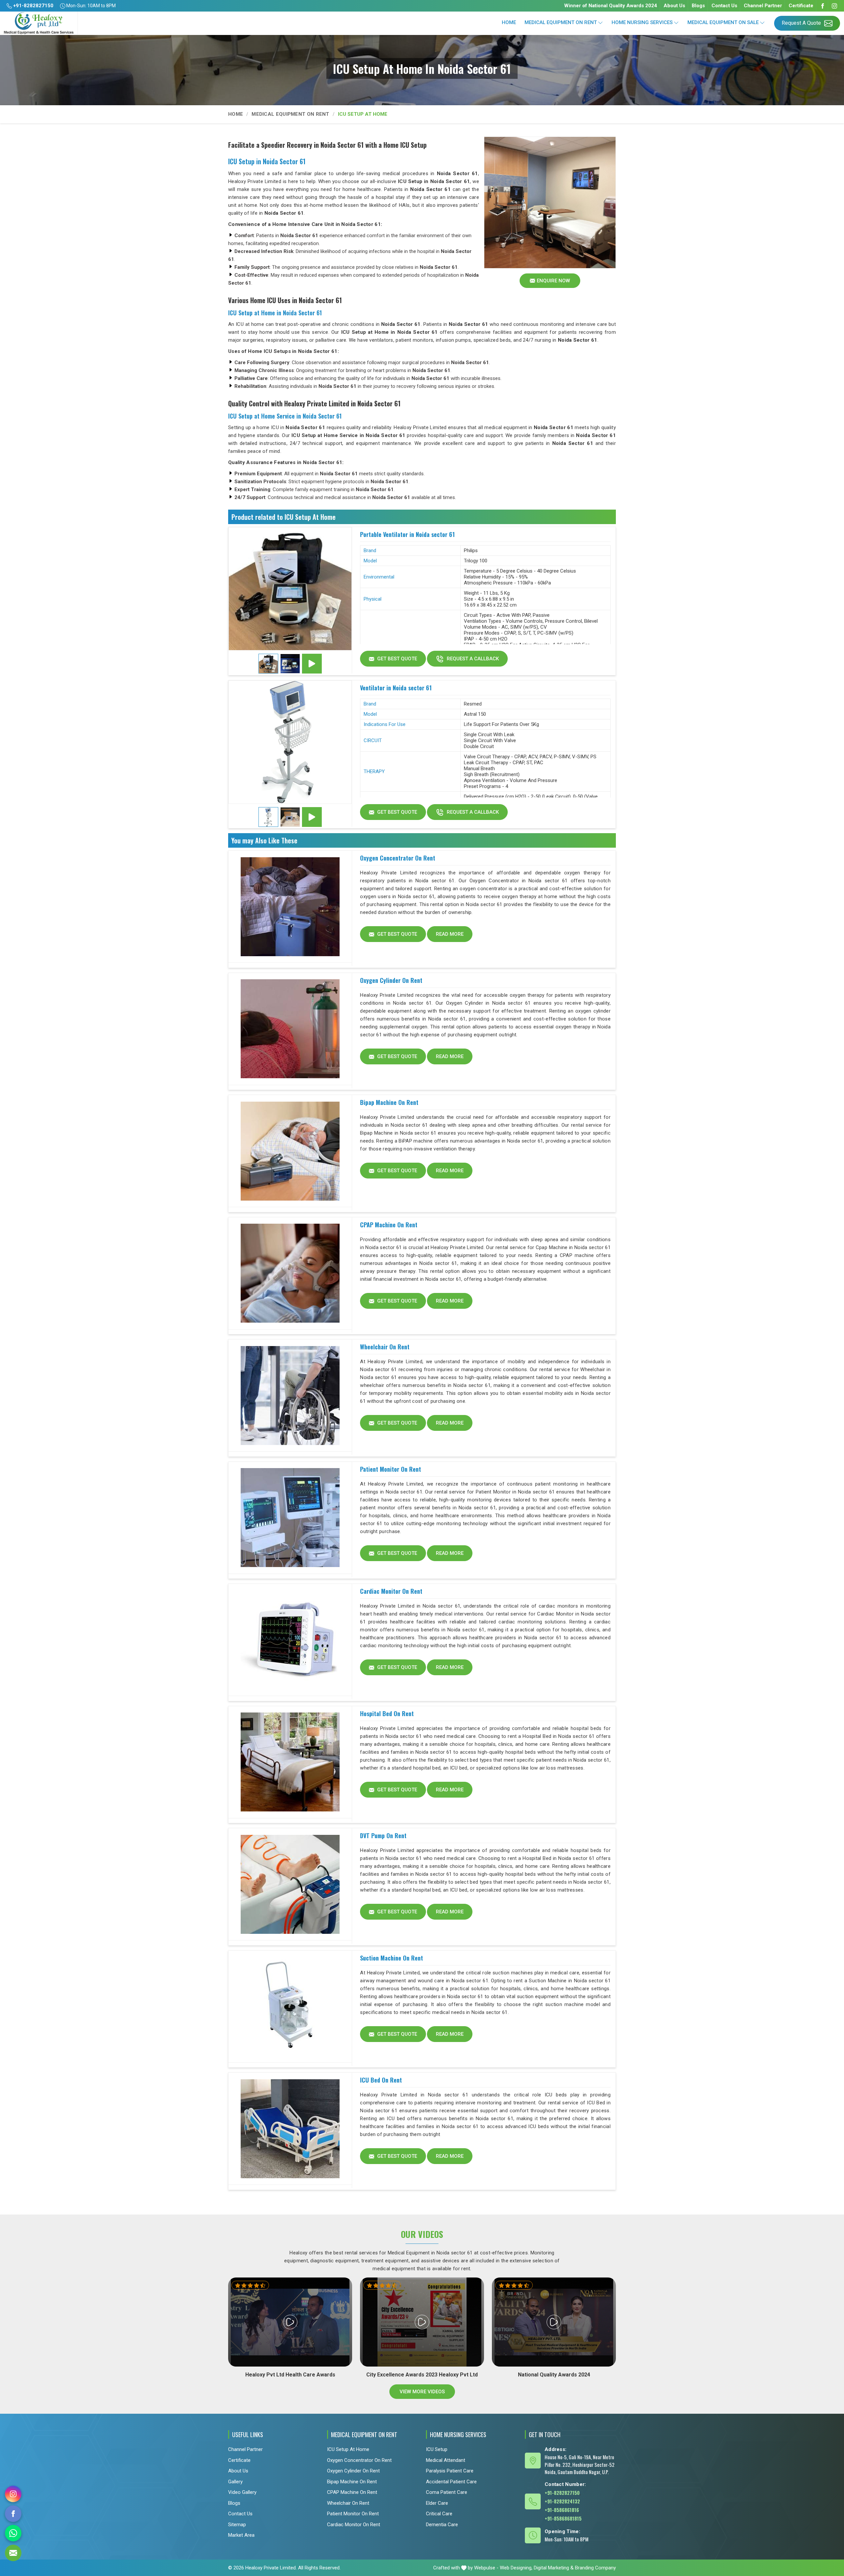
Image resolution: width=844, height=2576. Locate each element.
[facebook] (13, 2514)
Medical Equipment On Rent (561, 22)
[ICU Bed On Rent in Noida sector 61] (290, 2129)
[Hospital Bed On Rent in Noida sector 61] (290, 1762)
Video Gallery (242, 2492)
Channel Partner (763, 6)
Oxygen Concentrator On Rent (398, 858)
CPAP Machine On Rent (389, 1225)
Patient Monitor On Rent (391, 1469)
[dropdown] (600, 23)
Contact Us (724, 6)
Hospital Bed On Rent (387, 1713)
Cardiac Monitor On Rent (391, 1591)
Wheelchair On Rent (385, 1347)
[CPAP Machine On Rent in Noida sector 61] (290, 1273)
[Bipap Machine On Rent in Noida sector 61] (290, 1151)
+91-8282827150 (33, 6)
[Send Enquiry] (13, 2553)
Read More (450, 934)
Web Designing (516, 2568)
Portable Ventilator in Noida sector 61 (407, 534)
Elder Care (437, 2503)
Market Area (241, 2535)
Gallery (235, 2481)
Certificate (801, 6)
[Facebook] (823, 6)
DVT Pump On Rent (383, 1836)
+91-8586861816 (562, 2509)
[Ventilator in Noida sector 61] (290, 742)
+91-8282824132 (562, 2501)
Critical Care (439, 2514)
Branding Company (595, 2568)
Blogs (698, 6)
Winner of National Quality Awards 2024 (611, 6)
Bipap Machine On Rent (389, 1102)
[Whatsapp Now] (13, 2533)
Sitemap (237, 2524)
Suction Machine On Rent (392, 1958)
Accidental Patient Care (451, 2481)
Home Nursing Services (642, 22)
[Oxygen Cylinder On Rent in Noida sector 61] (290, 1029)
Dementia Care (442, 2524)
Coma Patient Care (447, 2492)
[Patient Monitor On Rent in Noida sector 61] (290, 1518)
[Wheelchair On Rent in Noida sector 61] (290, 1396)
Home (509, 22)
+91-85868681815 (563, 2518)
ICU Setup (437, 2449)
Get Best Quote (396, 659)
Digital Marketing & (554, 2568)
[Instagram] (834, 6)
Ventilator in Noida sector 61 (396, 688)
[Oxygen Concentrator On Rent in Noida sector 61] (290, 907)
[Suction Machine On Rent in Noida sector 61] (290, 2007)
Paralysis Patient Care (450, 2471)
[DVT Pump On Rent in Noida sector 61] (290, 1884)
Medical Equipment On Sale (723, 22)
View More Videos (422, 2392)
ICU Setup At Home (348, 2449)
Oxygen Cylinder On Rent (391, 980)
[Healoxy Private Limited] (39, 23)
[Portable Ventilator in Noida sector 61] (290, 589)
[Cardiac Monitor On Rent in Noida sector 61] (290, 1640)
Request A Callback (472, 659)
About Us (674, 6)
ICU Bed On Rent (381, 2080)
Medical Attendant (446, 2460)
